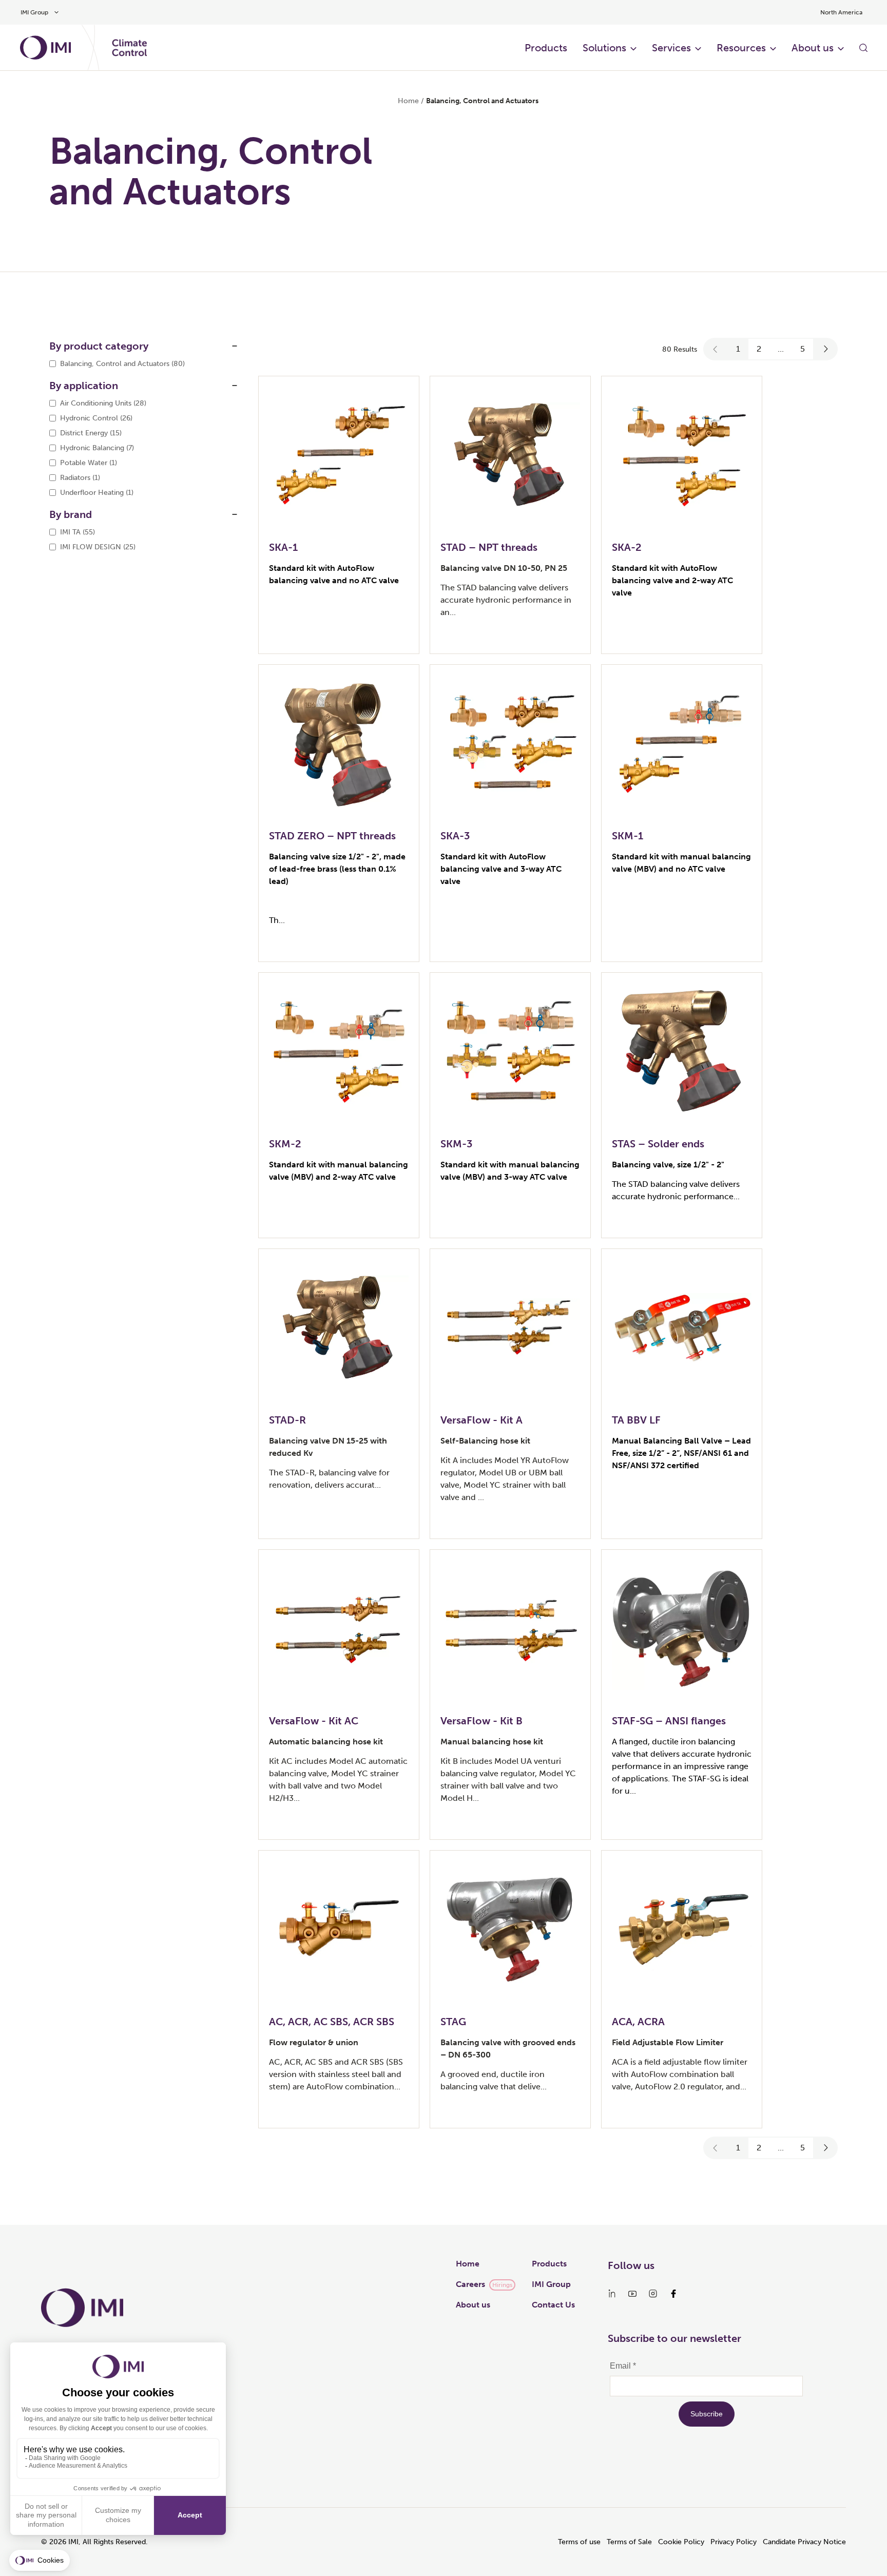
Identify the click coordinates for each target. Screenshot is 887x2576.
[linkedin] (612, 2294)
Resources (741, 48)
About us (813, 48)
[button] (716, 349)
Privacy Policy (734, 2542)
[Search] (863, 48)
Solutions (604, 48)
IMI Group (551, 2284)
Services (671, 48)
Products (546, 48)
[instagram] (653, 2294)
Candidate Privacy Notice (804, 2542)
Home (408, 101)
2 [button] (759, 349)
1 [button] (738, 349)
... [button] (781, 349)
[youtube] (632, 2294)
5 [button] (803, 349)
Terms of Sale (629, 2542)
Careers (470, 2284)
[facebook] (673, 2294)
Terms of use (579, 2542)
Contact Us (553, 2305)
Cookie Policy (681, 2542)
